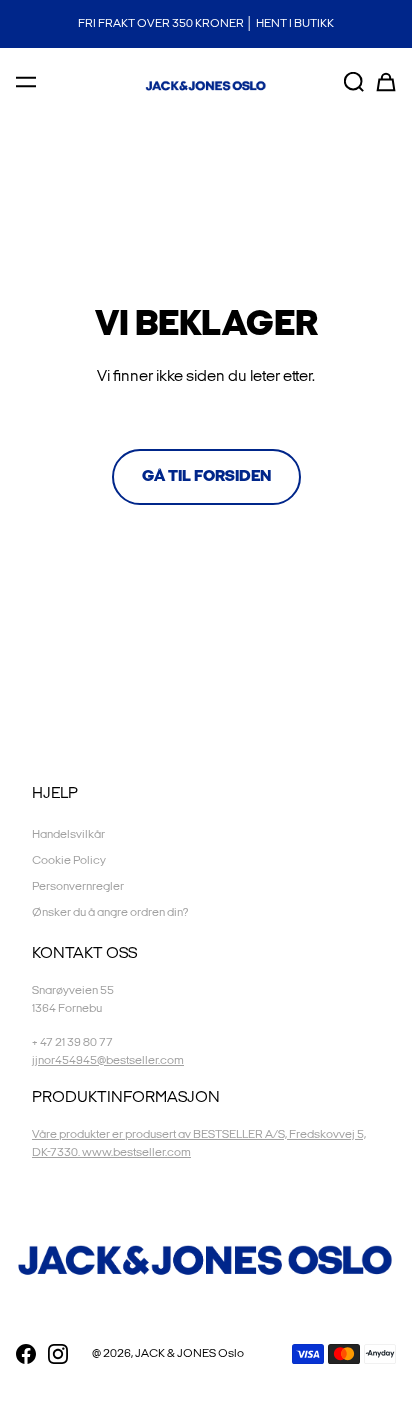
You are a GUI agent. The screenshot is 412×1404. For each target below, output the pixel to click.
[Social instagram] (58, 1354)
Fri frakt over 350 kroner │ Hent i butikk (206, 23)
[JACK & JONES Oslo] (205, 86)
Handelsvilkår (68, 834)
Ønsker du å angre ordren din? (110, 912)
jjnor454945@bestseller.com (108, 1060)
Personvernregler (78, 886)
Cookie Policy (69, 860)
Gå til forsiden (206, 476)
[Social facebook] (26, 1354)
